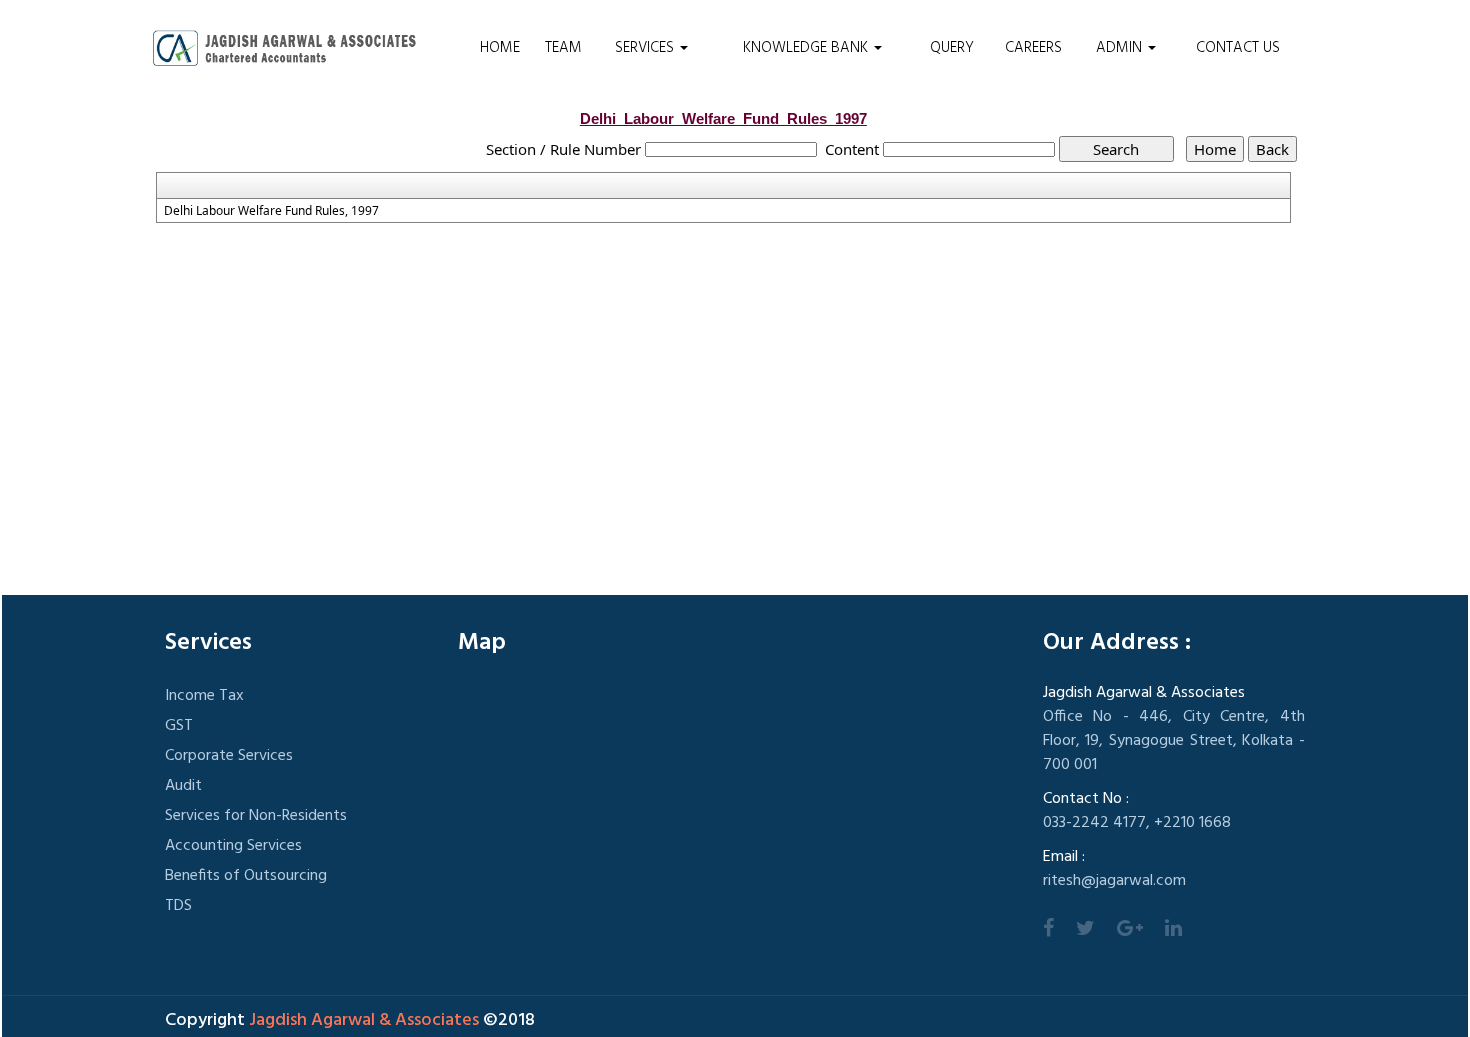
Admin (1121, 48)
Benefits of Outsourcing (246, 876)
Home (500, 48)
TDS (178, 906)
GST (179, 726)
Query (952, 48)
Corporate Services (229, 756)
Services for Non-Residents (256, 816)
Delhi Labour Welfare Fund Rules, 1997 (271, 211)
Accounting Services (233, 846)
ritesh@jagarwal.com (1114, 881)
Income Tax (204, 696)
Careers (1033, 48)
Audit (183, 786)
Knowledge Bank (807, 48)
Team (563, 48)
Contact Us (1238, 48)
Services (646, 48)
